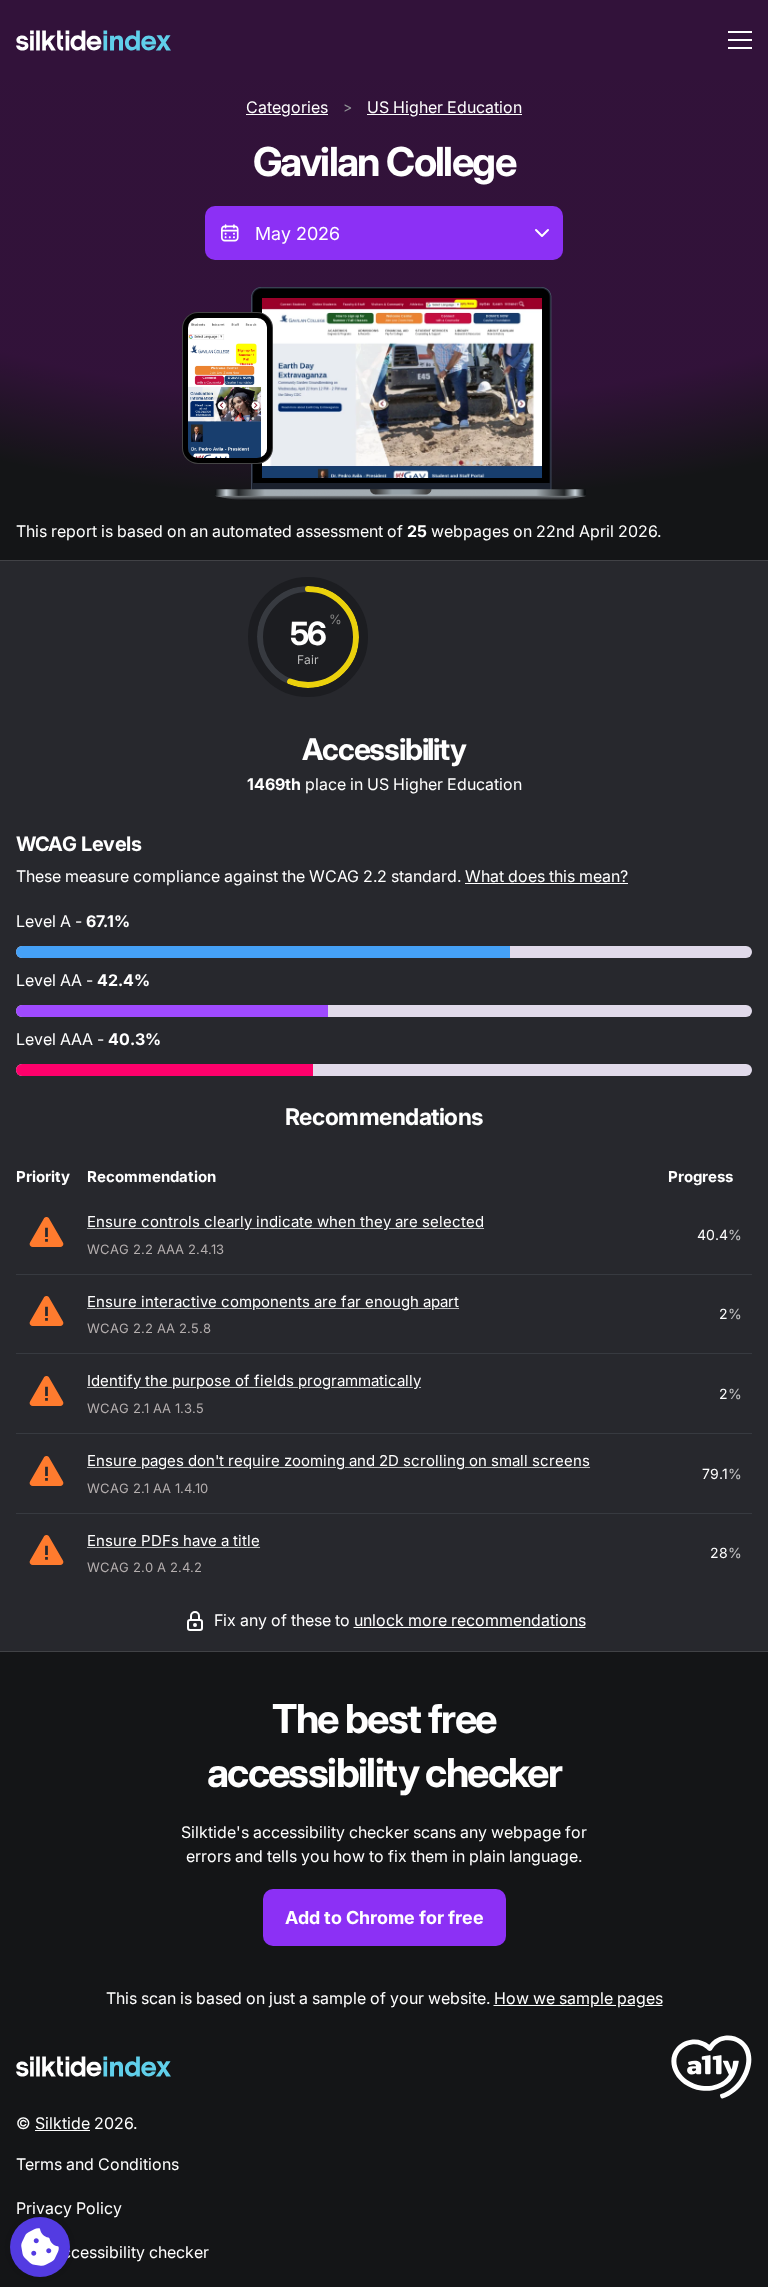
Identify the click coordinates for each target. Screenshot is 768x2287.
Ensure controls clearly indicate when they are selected (285, 1221)
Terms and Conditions (97, 2164)
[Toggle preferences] (40, 2247)
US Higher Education (444, 107)
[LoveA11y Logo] (711, 2070)
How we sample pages (578, 1998)
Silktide (62, 2123)
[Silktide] (93, 40)
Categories (287, 107)
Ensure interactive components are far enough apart (273, 1301)
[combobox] (384, 233)
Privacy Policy (69, 2208)
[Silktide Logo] (93, 2066)
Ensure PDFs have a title (173, 1540)
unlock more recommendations (470, 1620)
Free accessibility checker (112, 2252)
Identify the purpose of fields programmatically (254, 1380)
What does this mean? (546, 876)
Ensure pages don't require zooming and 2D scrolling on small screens (338, 1460)
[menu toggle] (740, 40)
